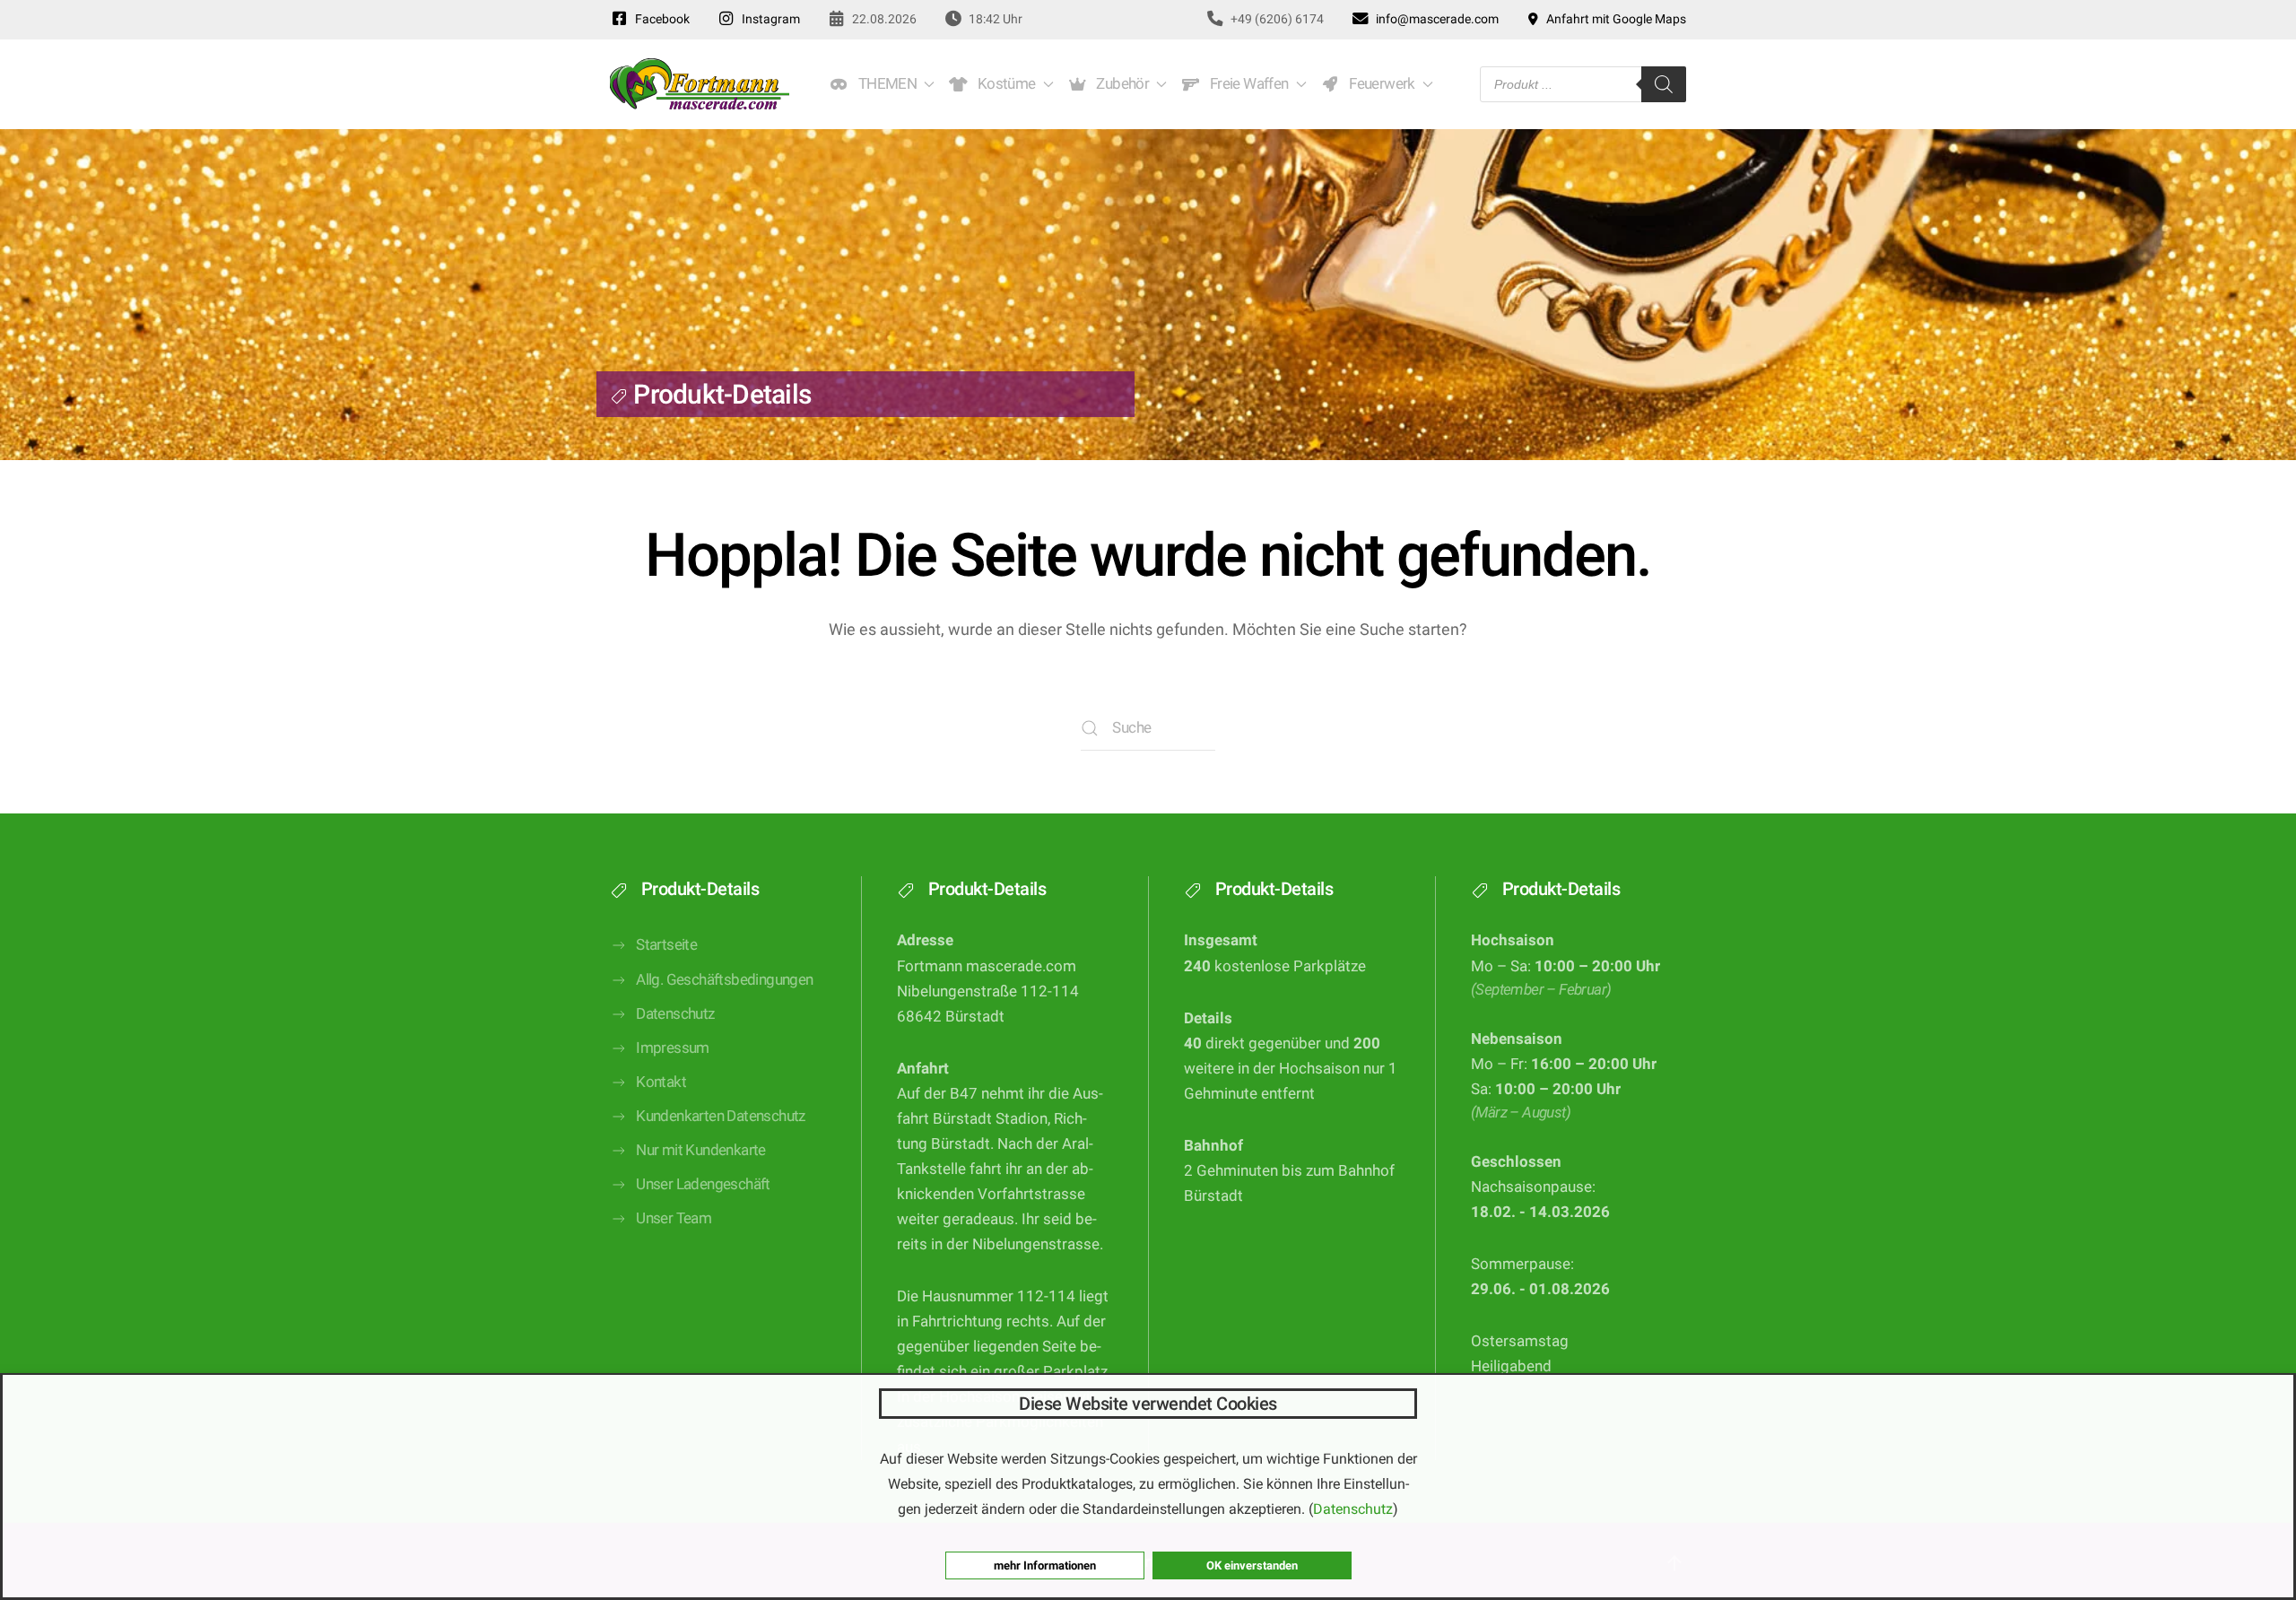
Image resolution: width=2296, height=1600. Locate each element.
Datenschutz (675, 1014)
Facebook (660, 19)
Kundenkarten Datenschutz (721, 1116)
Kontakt (661, 1082)
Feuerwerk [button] (1378, 84)
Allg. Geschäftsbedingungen (724, 980)
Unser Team (674, 1218)
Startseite (666, 945)
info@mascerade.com (1435, 19)
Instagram (768, 19)
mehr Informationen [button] (1045, 1565)
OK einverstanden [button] (1252, 1565)
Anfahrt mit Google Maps (1613, 19)
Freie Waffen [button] (1246, 84)
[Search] (1664, 84)
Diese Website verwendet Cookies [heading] (1148, 1404)
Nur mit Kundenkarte (701, 1150)
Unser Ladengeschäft (703, 1184)
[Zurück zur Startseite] (700, 84)
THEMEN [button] (884, 84)
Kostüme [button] (1004, 84)
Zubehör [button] (1120, 84)
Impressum (673, 1048)
